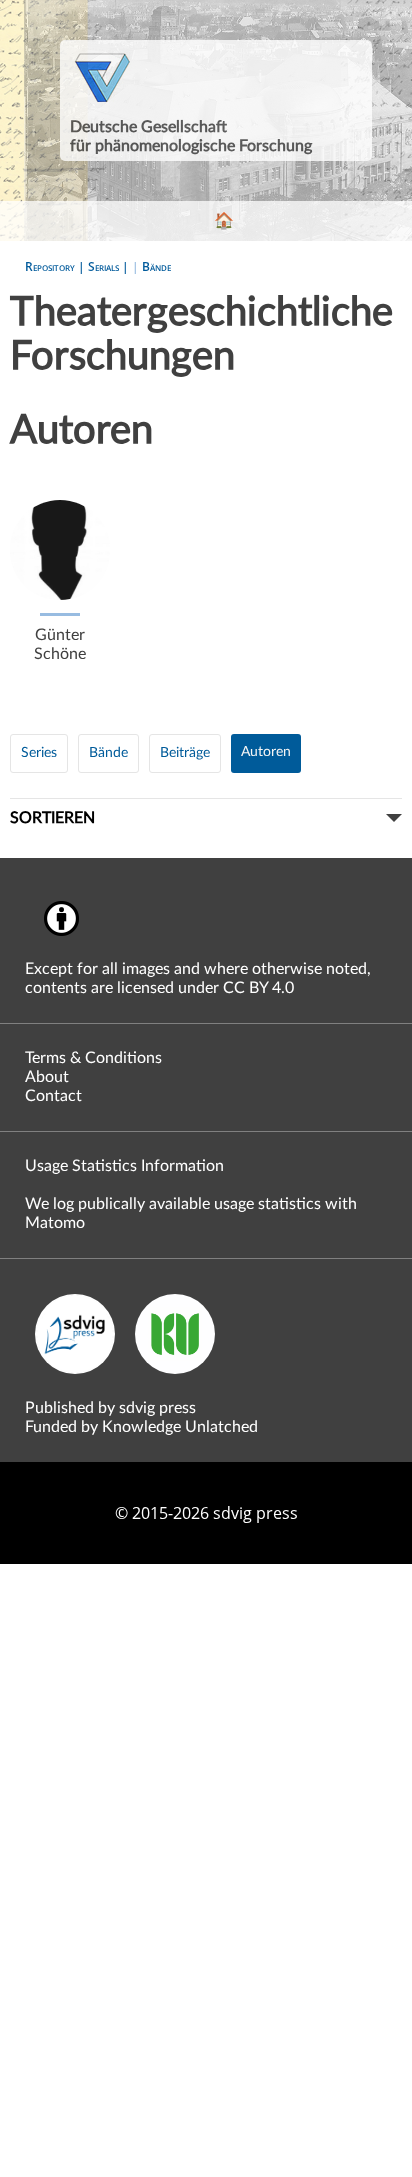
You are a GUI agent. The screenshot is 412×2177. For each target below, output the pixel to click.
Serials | (110, 266)
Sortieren (52, 818)
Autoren (266, 752)
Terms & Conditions (93, 1058)
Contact (53, 1096)
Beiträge (185, 753)
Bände (156, 266)
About (47, 1077)
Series (39, 753)
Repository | (56, 266)
